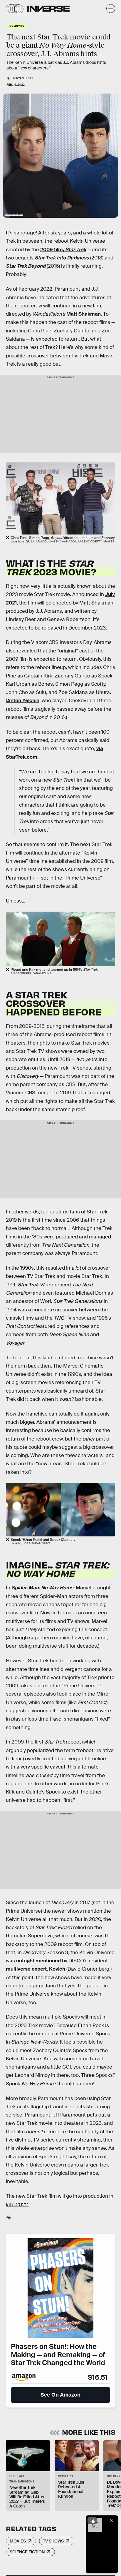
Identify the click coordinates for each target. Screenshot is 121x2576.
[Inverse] (48, 9)
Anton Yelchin (23, 701)
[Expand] (92, 2521)
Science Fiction (27, 2552)
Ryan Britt (25, 78)
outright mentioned (39, 1961)
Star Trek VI (31, 1285)
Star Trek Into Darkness (62, 258)
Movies (18, 2541)
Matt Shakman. (84, 314)
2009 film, (63, 250)
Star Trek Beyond (26, 266)
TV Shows (53, 2541)
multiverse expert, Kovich (36, 1969)
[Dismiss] (112, 2521)
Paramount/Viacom (14, 214)
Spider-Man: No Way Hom (41, 1588)
